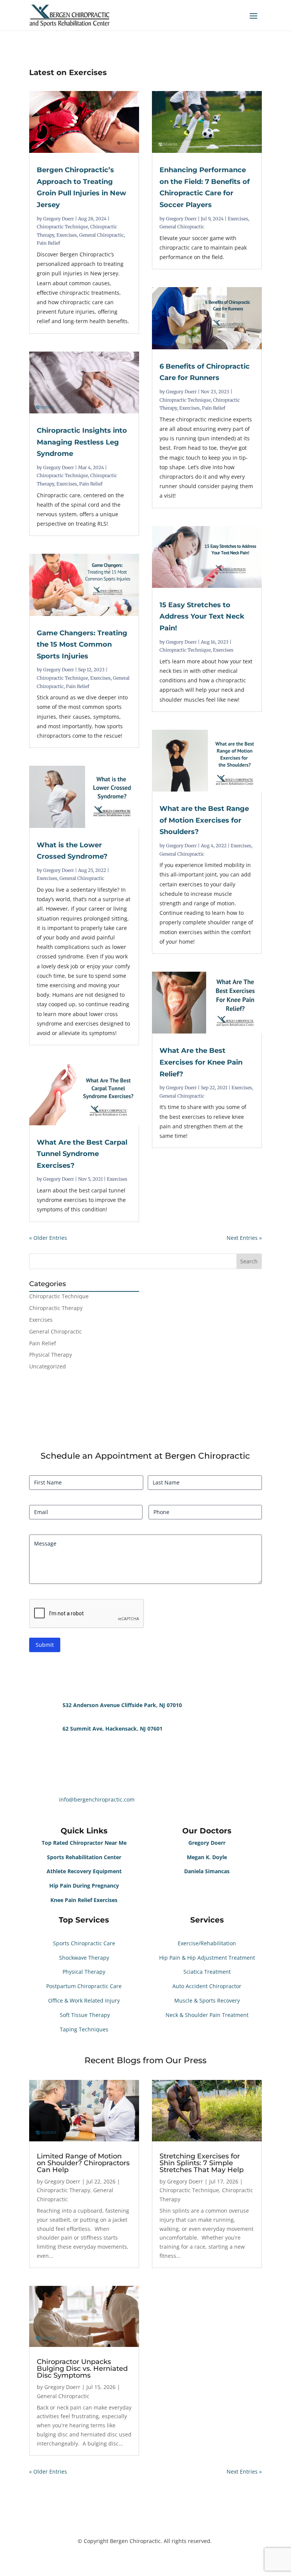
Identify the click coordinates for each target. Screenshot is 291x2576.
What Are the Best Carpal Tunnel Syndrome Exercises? (82, 1154)
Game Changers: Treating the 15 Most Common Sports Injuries (82, 645)
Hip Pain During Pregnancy (84, 1886)
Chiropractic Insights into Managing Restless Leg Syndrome (82, 442)
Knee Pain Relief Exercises (84, 1900)
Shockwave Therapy (84, 1958)
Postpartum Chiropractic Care (84, 1986)
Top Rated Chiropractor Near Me (84, 1843)
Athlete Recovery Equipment (84, 1871)
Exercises (67, 235)
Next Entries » (244, 1238)
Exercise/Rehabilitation (207, 1943)
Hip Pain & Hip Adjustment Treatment (207, 1958)
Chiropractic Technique (62, 227)
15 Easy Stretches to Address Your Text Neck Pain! (202, 617)
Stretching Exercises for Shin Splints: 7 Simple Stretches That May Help (202, 2163)
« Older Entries (48, 1238)
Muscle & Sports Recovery (207, 2000)
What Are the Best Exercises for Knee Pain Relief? (201, 1062)
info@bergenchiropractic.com (97, 1799)
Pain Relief (48, 243)
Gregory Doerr (59, 219)
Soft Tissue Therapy (84, 2015)
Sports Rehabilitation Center (84, 1857)
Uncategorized (48, 1366)
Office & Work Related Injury (84, 2000)
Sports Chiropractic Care (84, 1943)
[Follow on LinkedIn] (66, 1670)
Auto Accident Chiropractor (207, 1986)
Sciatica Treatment (207, 1972)
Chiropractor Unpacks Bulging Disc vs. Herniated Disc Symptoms (82, 2369)
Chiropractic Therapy (56, 1308)
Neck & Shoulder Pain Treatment (207, 2015)
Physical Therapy (51, 1355)
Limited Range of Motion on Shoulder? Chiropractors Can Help (83, 2163)
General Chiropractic (102, 235)
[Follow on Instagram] (50, 1670)
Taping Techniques (84, 2029)
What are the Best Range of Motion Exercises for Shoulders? (204, 820)
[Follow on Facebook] (35, 1670)
